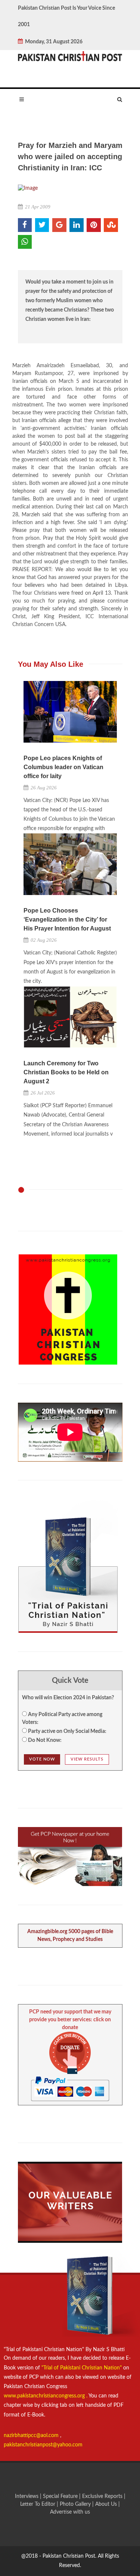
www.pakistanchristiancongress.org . (46, 2396)
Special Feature (61, 2496)
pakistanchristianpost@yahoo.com (43, 2445)
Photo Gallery (75, 2504)
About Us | (108, 2504)
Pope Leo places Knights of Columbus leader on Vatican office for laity (63, 767)
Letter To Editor (38, 2504)
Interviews (27, 2496)
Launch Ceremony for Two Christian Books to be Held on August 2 (66, 1072)
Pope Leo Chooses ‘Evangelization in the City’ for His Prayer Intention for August (67, 919)
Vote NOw (42, 1759)
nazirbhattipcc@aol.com (32, 2436)
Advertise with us (70, 2512)
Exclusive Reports (103, 2496)
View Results (87, 1759)
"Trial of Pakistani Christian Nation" (82, 2368)
